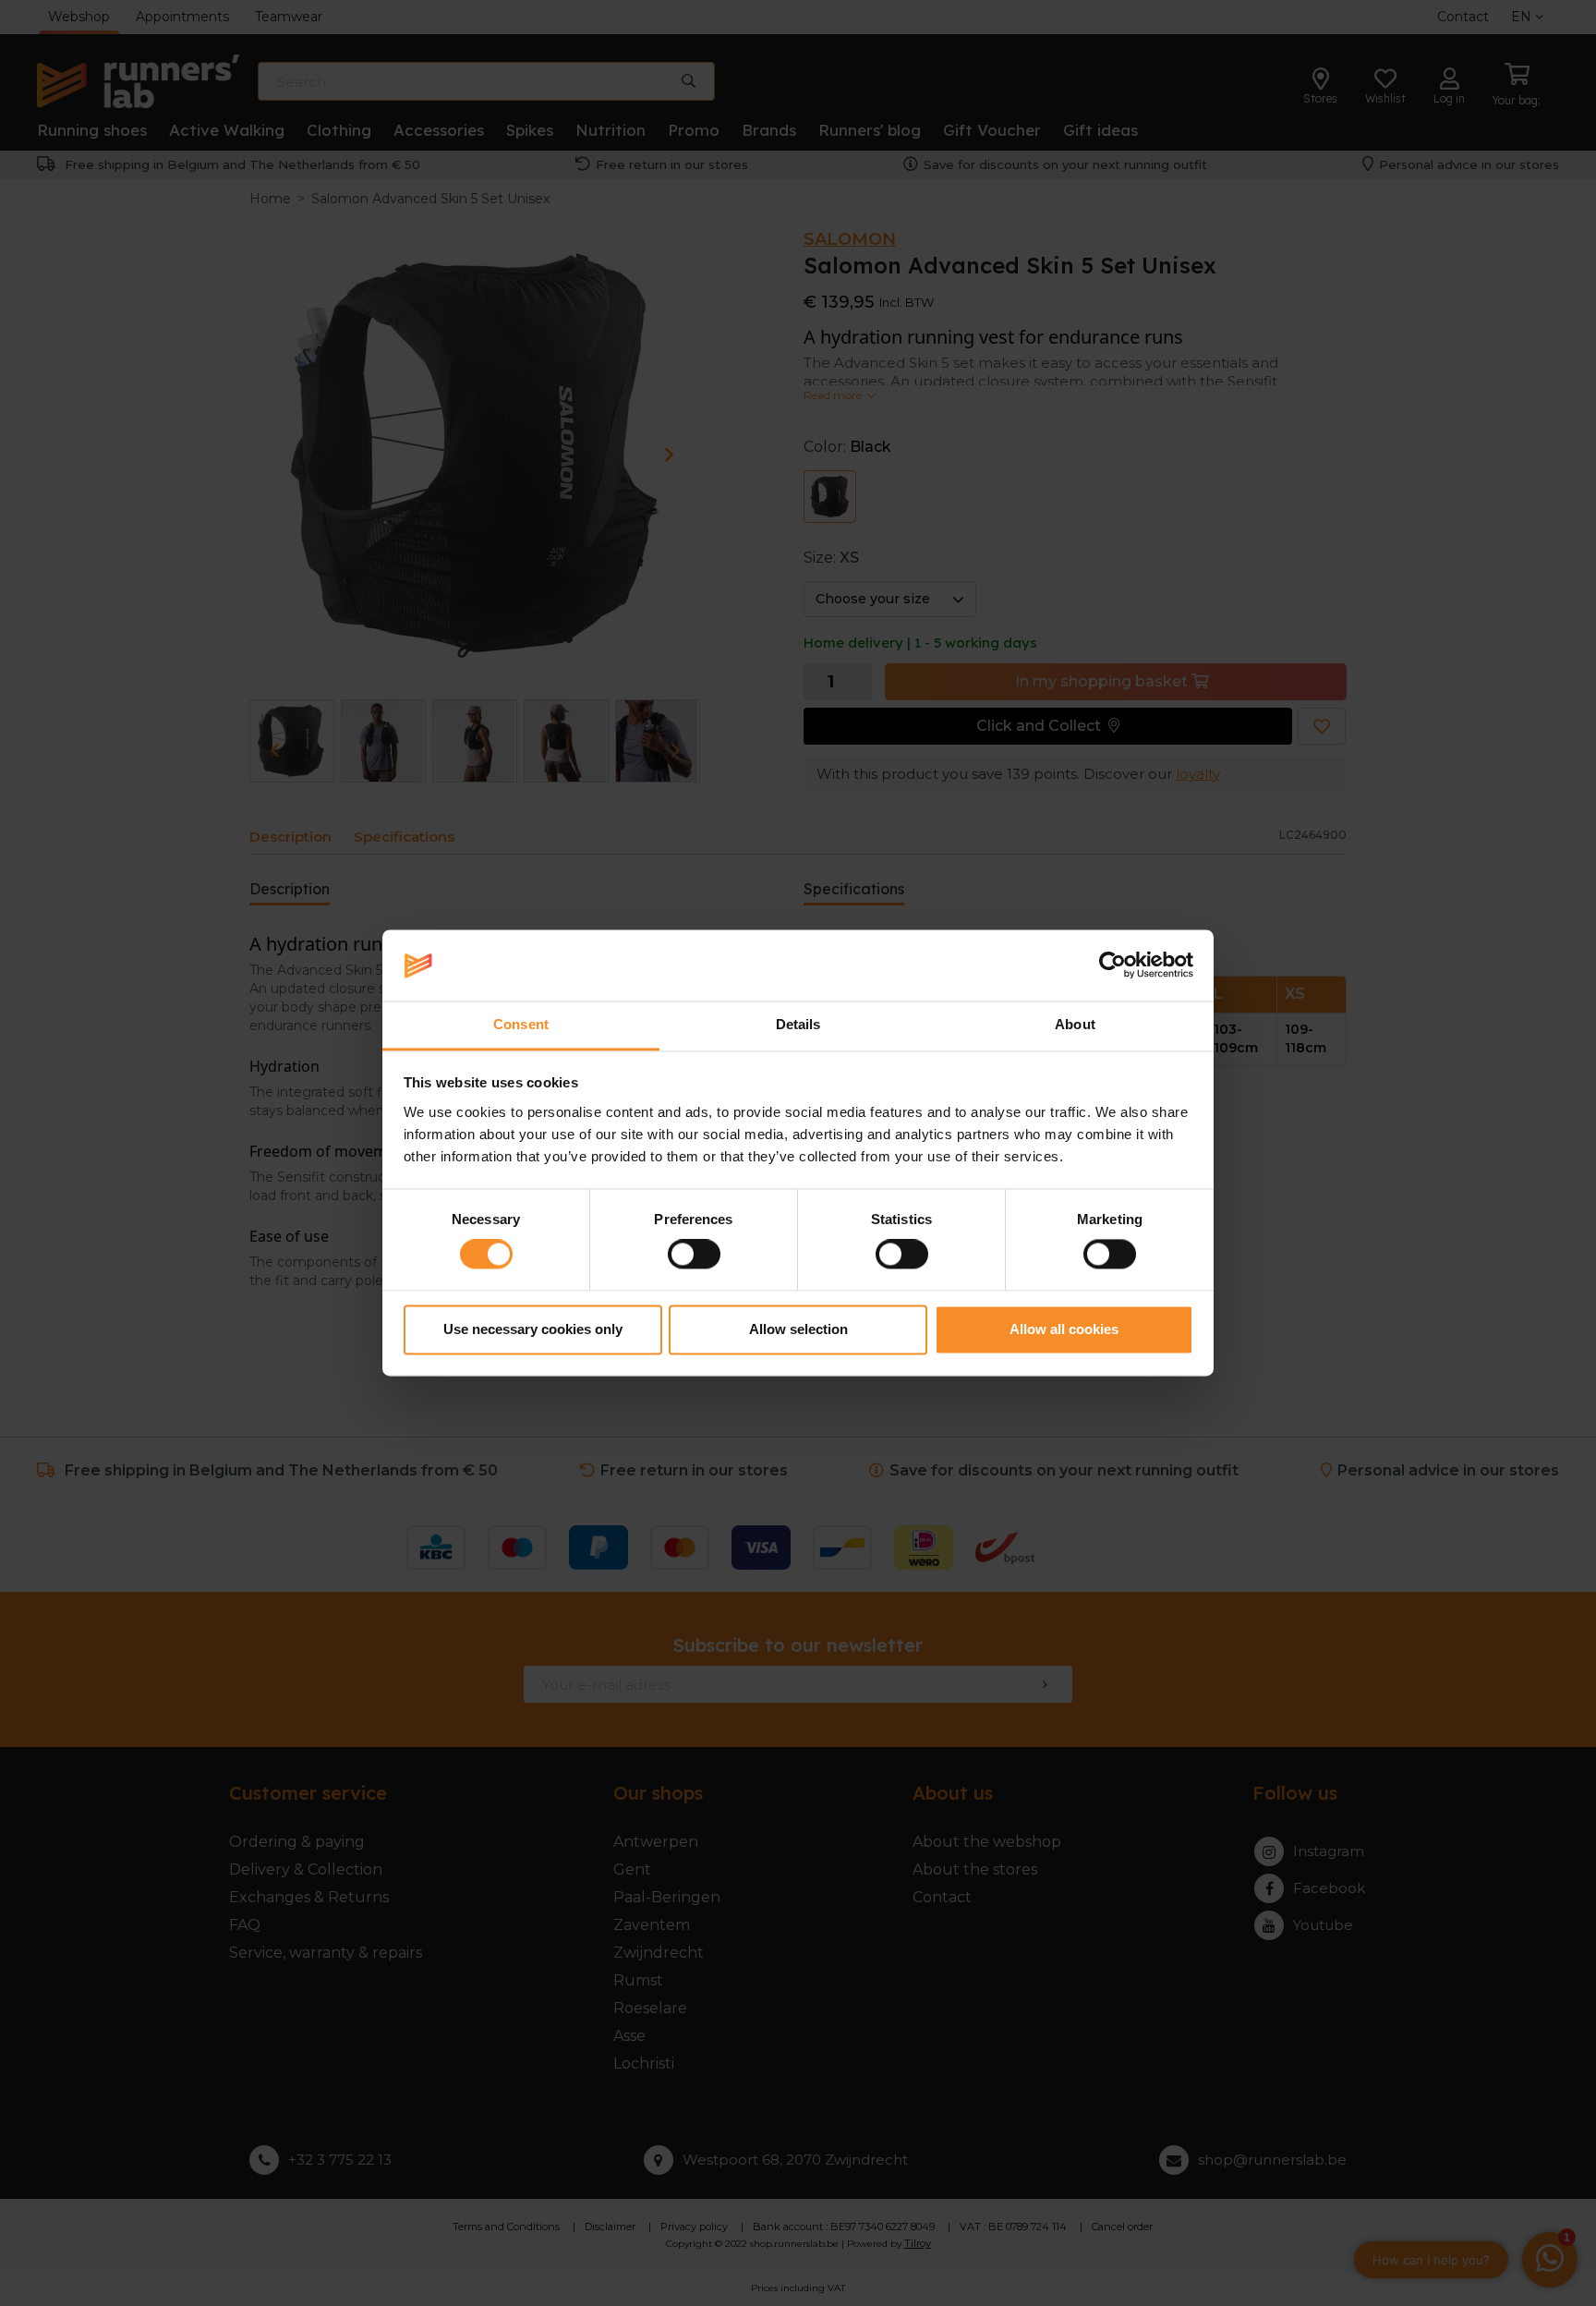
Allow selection (798, 1329)
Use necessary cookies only (533, 1329)
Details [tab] (798, 1024)
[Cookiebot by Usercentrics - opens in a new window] (1112, 965)
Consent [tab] (521, 1024)
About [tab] (1075, 1024)
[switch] (694, 1255)
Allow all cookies (1064, 1329)
